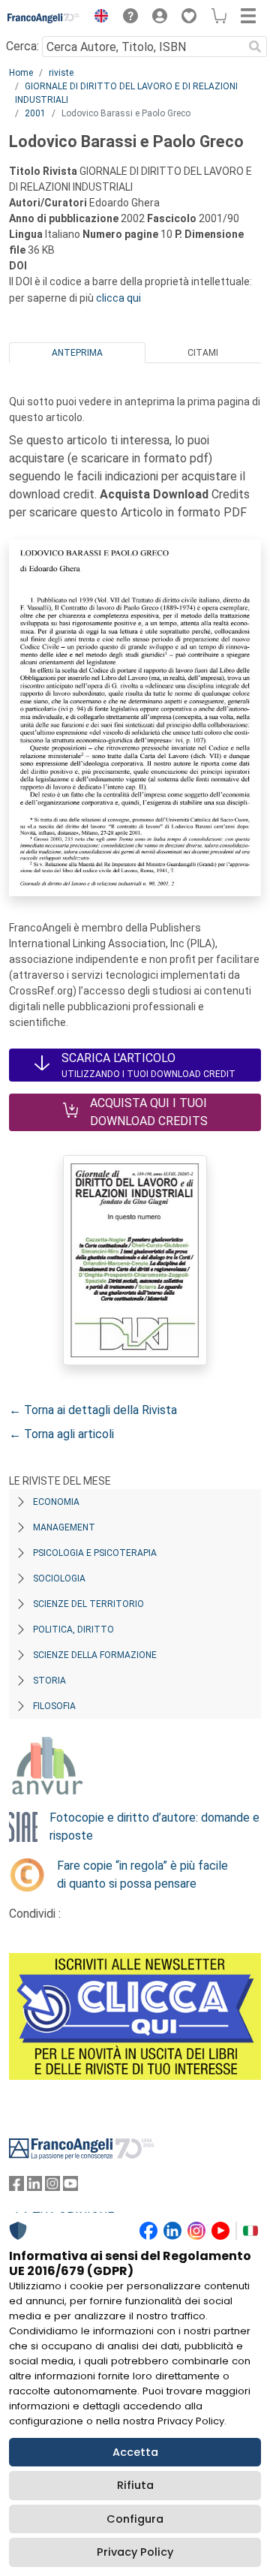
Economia (56, 1502)
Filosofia (54, 1706)
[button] (97, 18)
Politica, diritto (73, 1630)
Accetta (135, 2452)
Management (64, 1527)
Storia (49, 1681)
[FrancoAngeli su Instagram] (52, 2187)
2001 (35, 113)
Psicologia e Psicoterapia (95, 1553)
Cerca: (22, 46)
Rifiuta (135, 2485)
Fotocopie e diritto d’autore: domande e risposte (154, 1827)
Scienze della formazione (95, 1655)
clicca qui (118, 298)
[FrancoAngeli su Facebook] (16, 2187)
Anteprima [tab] (77, 353)
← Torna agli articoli (61, 1434)
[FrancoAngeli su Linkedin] (34, 2187)
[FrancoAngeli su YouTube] (70, 2187)
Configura (135, 2519)
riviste (61, 73)
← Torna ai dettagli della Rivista (93, 1410)
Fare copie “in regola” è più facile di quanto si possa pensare (142, 1875)
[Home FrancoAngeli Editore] (44, 18)
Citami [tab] (203, 353)
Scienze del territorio (88, 1604)
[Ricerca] (255, 47)
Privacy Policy (135, 2552)
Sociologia (59, 1578)
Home (21, 73)
